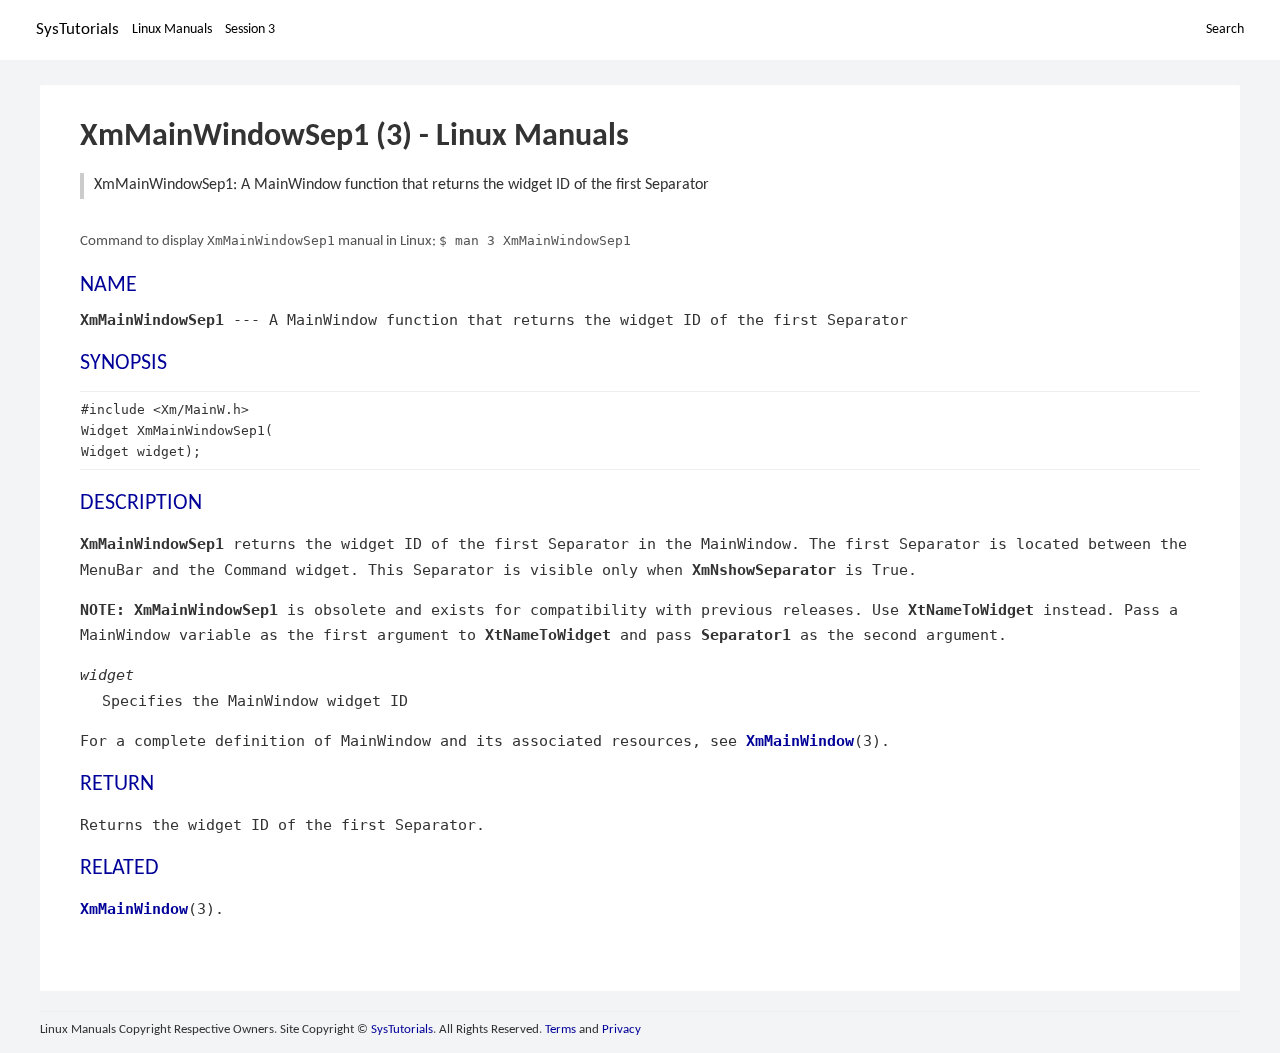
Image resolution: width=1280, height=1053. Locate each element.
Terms (560, 1029)
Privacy (621, 1029)
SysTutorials (77, 29)
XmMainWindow (800, 740)
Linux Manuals (172, 29)
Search (1225, 29)
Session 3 (250, 29)
